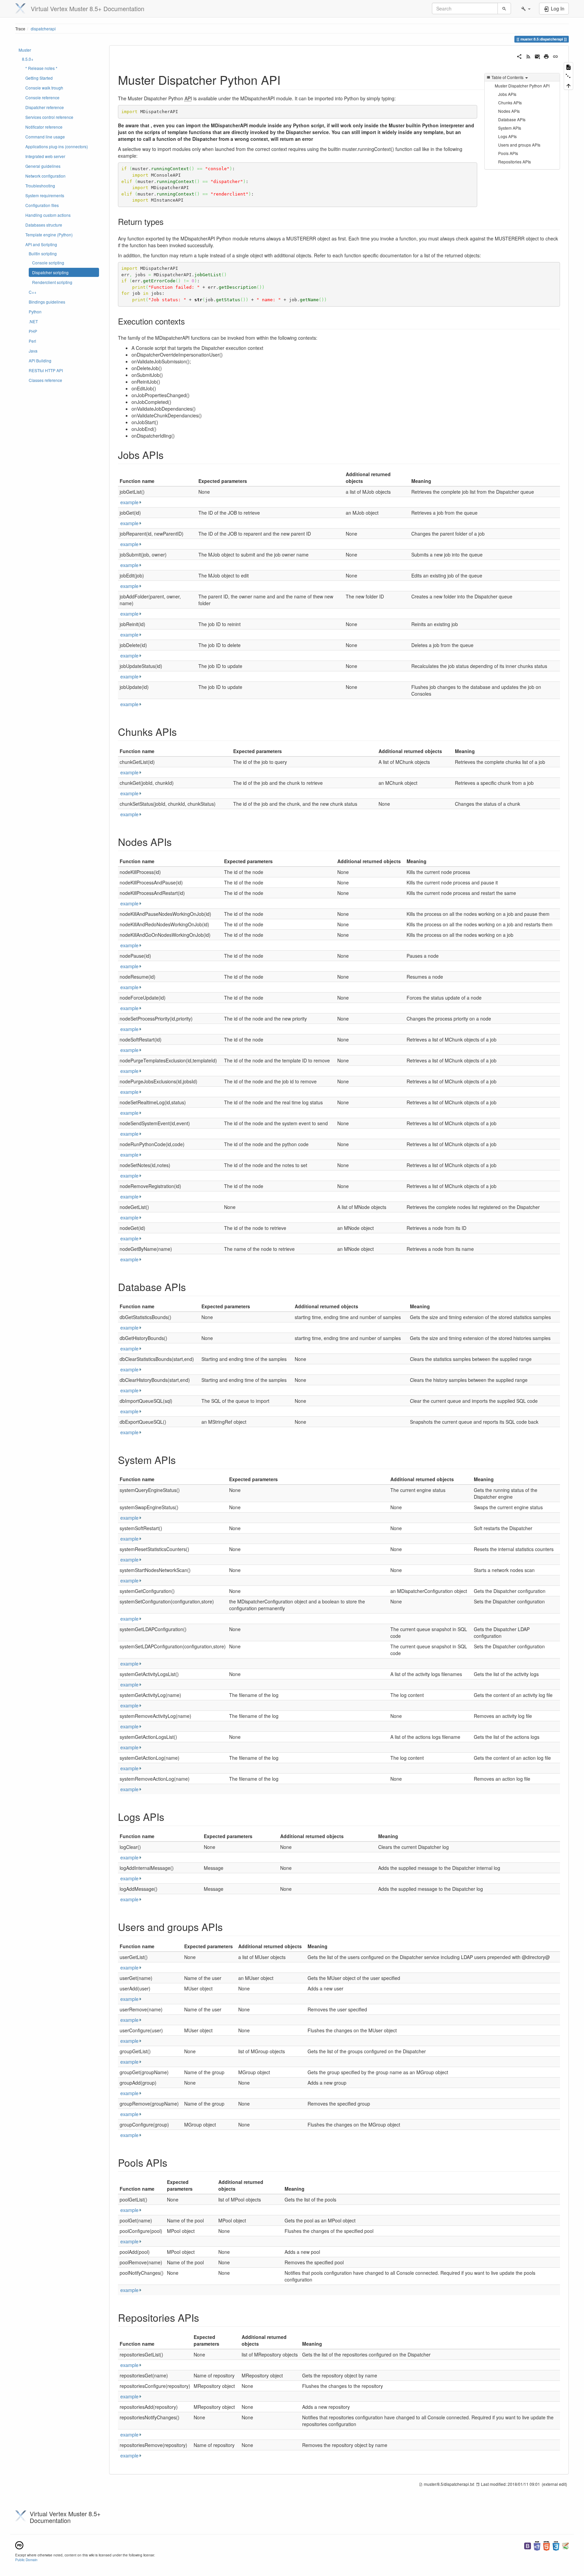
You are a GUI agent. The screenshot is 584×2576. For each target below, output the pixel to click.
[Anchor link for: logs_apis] (169, 1817)
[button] (526, 8)
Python (35, 312)
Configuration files (42, 205)
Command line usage (45, 137)
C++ (33, 292)
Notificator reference (44, 127)
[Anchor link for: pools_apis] (172, 2162)
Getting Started (39, 78)
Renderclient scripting (52, 282)
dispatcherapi (43, 29)
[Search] (504, 8)
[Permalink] (555, 56)
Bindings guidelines (47, 302)
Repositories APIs (515, 162)
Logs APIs (507, 136)
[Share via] (519, 56)
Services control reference (49, 117)
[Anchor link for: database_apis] (191, 1287)
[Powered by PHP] (537, 2545)
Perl (32, 341)
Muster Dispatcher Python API (522, 86)
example (129, 502)
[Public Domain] (19, 2544)
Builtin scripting (43, 253)
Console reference (42, 97)
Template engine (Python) (49, 235)
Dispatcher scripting (50, 272)
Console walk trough (44, 88)
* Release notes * (41, 68)
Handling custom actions (48, 215)
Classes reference (45, 380)
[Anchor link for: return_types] (168, 221)
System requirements (45, 195)
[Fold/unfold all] (568, 76)
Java (33, 351)
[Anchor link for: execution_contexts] (189, 321)
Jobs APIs (507, 94)
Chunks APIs (510, 102)
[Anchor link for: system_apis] (181, 1460)
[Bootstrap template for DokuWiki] (528, 2545)
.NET (33, 321)
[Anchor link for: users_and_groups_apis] (228, 1927)
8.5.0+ (28, 59)
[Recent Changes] (528, 56)
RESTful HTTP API (46, 370)
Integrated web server (45, 156)
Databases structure (44, 225)
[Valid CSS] (556, 2545)
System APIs (510, 128)
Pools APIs (508, 153)
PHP (33, 331)
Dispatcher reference (45, 107)
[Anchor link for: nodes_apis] (177, 842)
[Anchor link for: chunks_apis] (182, 731)
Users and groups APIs (519, 145)
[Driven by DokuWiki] (565, 2545)
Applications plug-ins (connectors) (57, 146)
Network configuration (45, 176)
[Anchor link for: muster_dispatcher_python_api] (287, 79)
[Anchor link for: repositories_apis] (204, 2317)
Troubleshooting (40, 186)
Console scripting (48, 263)
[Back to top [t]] (568, 85)
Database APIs (512, 119)
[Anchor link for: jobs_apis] (169, 455)
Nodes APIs (509, 111)
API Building (40, 360)
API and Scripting (41, 244)
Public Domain (26, 2560)
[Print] (546, 56)
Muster (25, 50)
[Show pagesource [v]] (568, 67)
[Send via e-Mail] (538, 56)
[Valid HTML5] (546, 2545)
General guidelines (43, 166)
